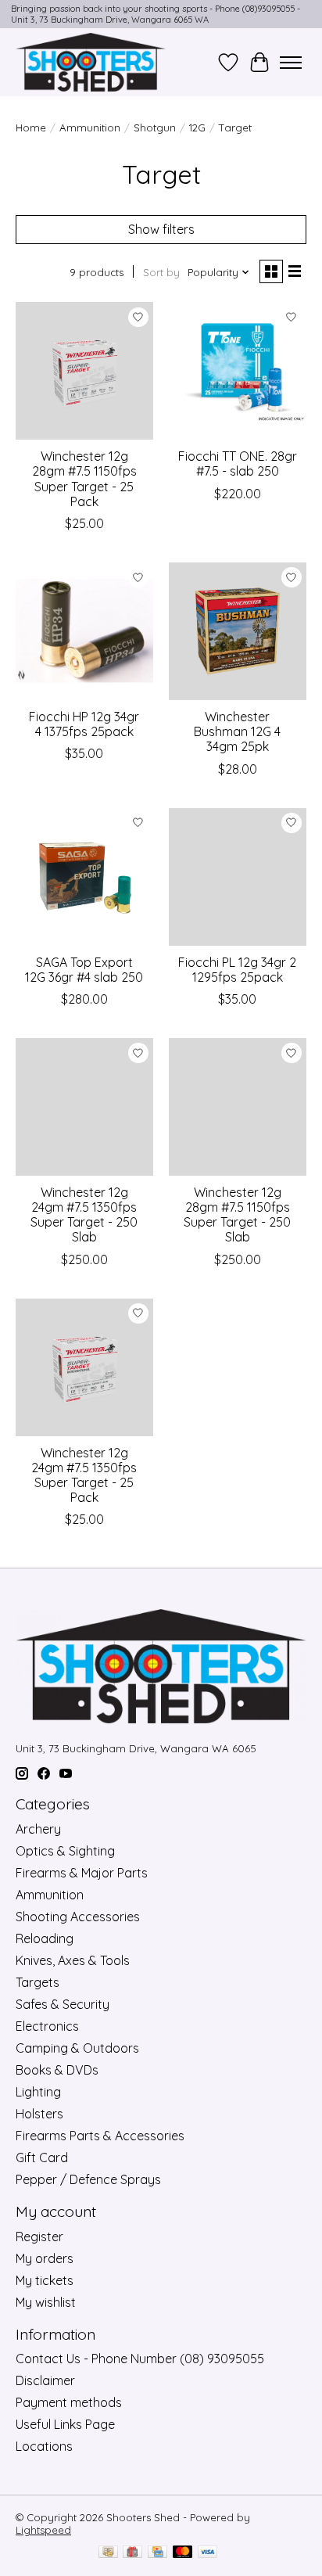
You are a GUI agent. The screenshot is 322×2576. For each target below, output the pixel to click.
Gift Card (42, 2157)
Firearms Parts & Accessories (100, 2136)
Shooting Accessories (78, 1917)
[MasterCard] (183, 2553)
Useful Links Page (65, 2424)
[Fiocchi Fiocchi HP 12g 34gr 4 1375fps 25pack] (84, 631)
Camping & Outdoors (77, 2048)
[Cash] (108, 2553)
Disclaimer (45, 2380)
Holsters (39, 2114)
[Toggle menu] (291, 63)
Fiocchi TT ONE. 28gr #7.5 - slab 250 (238, 463)
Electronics (47, 2026)
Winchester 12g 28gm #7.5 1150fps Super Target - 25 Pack (84, 479)
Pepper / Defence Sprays (88, 2179)
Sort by (161, 272)
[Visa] (208, 2553)
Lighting (38, 2092)
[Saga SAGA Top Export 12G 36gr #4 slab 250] (84, 877)
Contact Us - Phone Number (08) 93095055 (140, 2359)
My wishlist (46, 2302)
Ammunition (90, 128)
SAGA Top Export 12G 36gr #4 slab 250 (84, 970)
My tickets (45, 2280)
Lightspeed (43, 2530)
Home (31, 128)
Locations (44, 2446)
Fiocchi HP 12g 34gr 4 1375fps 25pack (84, 724)
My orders (45, 2258)
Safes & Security (63, 2004)
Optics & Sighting (65, 1851)
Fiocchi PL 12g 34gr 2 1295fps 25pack (237, 970)
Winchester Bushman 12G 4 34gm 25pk (237, 731)
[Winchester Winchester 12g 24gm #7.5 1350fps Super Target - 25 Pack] (84, 1367)
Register (39, 2236)
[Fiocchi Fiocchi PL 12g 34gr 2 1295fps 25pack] (238, 877)
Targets (38, 1982)
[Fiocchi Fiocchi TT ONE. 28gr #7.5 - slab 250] (238, 371)
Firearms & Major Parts (82, 1873)
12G (197, 128)
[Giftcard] (132, 2553)
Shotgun (155, 128)
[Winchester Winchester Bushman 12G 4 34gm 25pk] (238, 631)
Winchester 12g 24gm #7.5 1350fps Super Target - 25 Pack (84, 1475)
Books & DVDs (57, 2070)
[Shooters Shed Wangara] (91, 62)
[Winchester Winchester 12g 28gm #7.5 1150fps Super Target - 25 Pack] (84, 371)
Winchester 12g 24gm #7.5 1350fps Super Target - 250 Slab (84, 1215)
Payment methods (69, 2402)
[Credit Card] (157, 2553)
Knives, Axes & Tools (73, 1960)
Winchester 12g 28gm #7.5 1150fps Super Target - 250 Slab (237, 1215)
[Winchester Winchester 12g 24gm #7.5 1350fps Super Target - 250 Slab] (84, 1107)
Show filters (161, 229)
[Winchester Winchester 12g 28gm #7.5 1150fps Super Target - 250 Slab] (238, 1107)
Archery (38, 1829)
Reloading (45, 1938)
